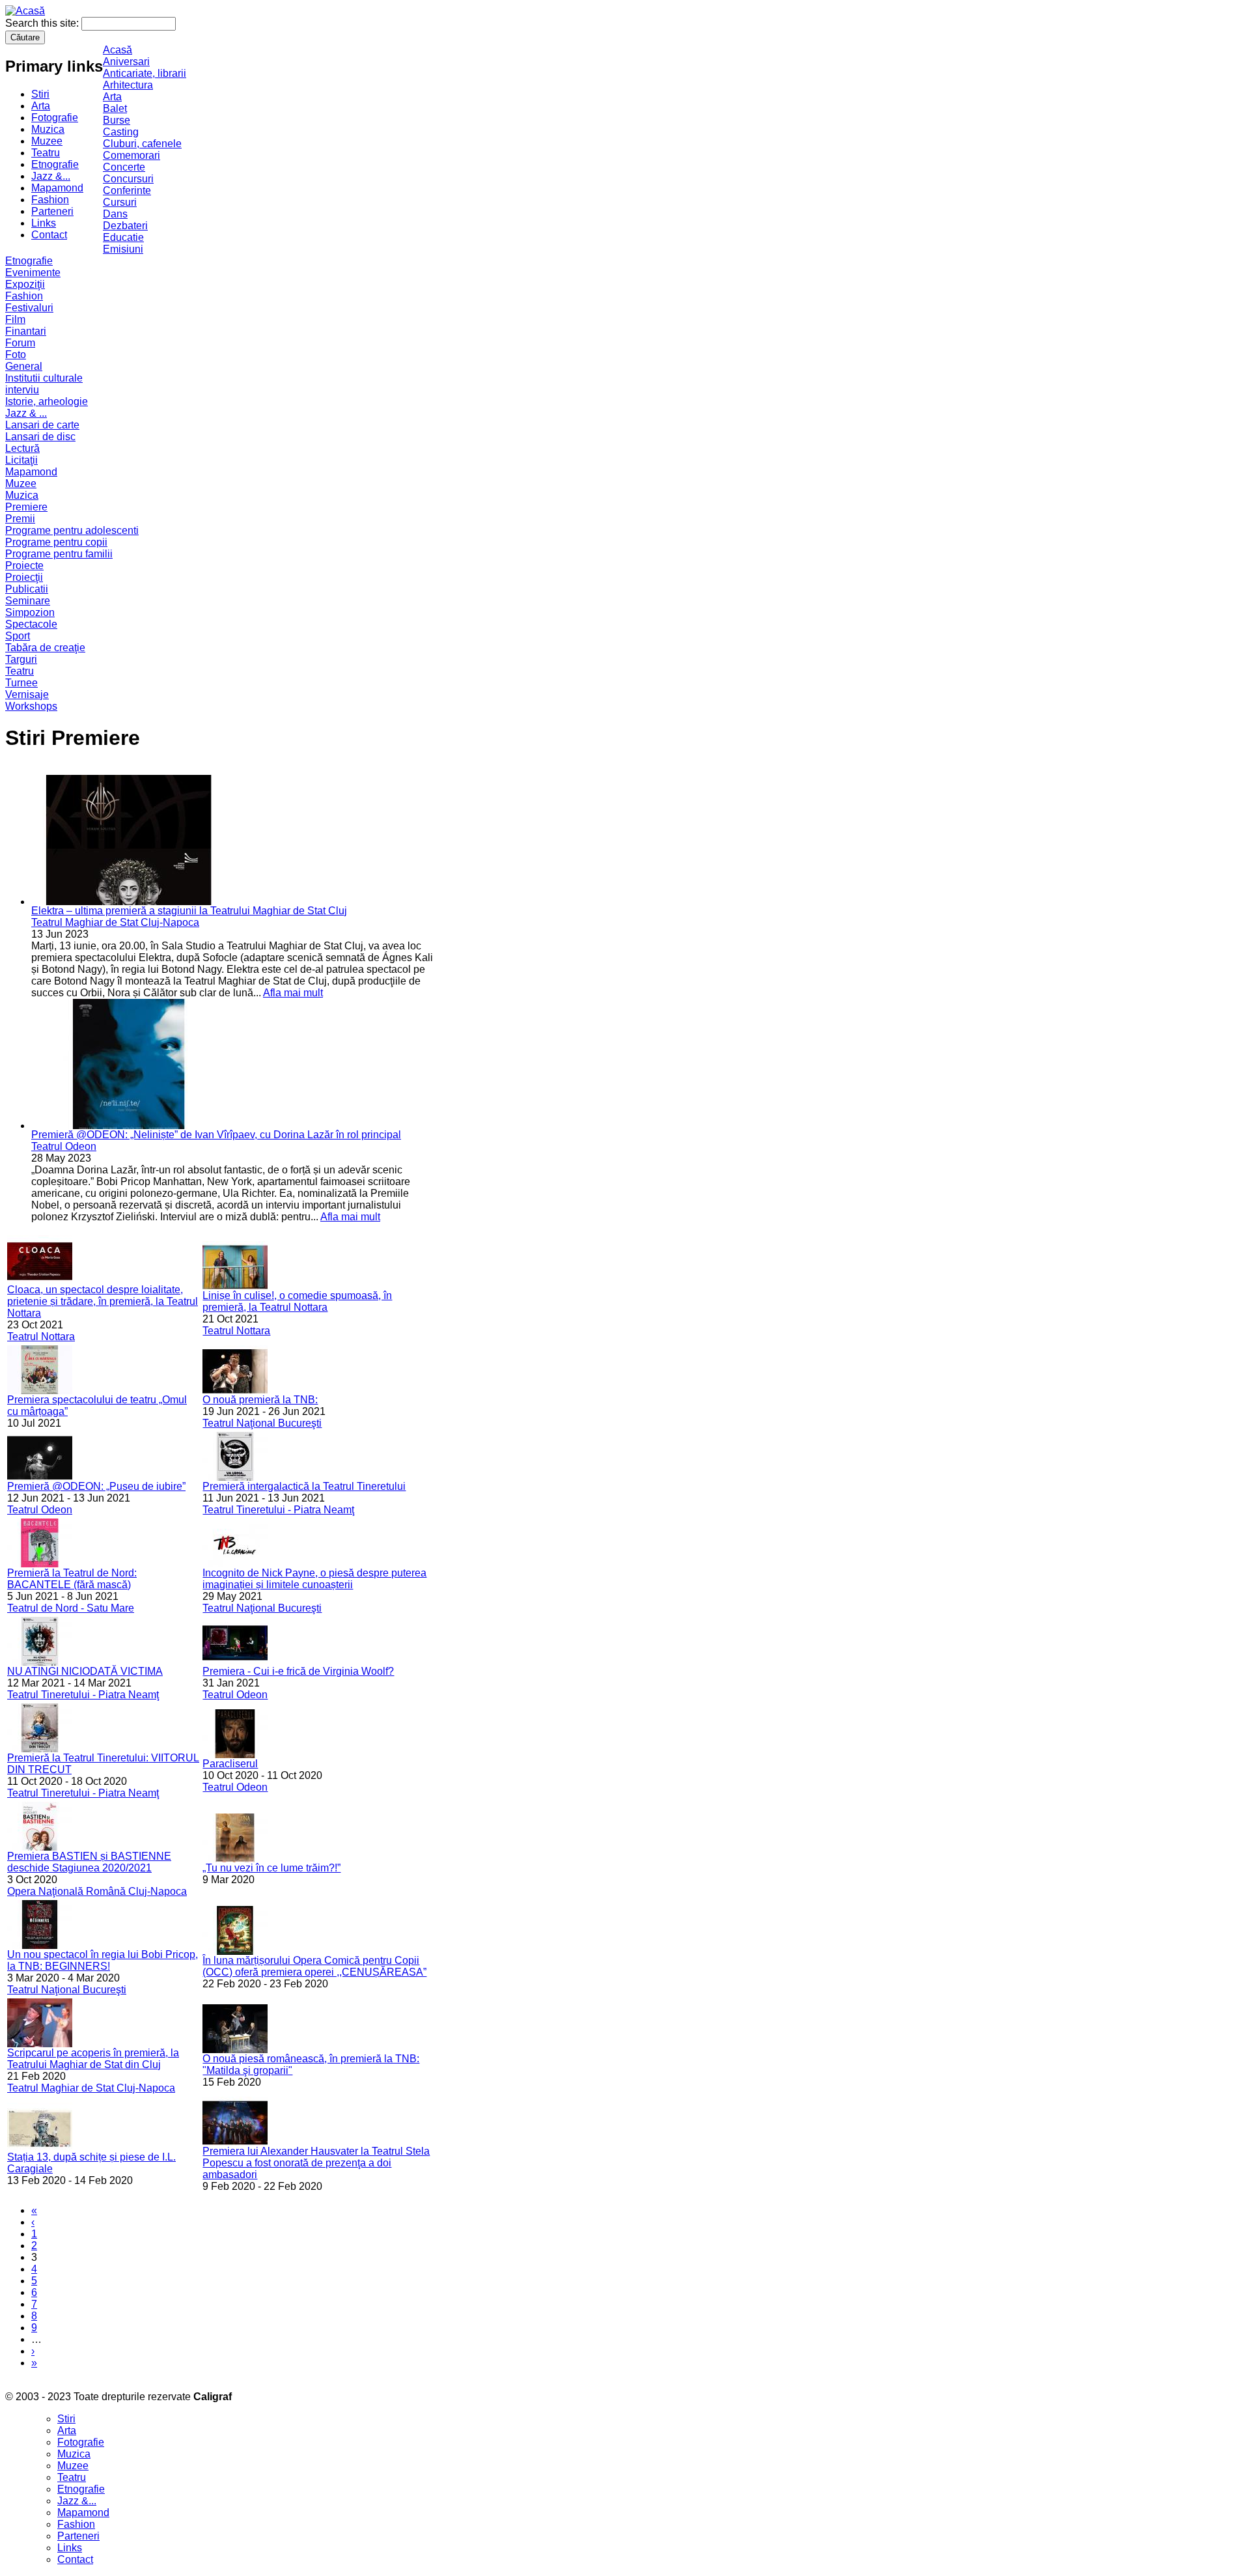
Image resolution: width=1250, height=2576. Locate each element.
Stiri (40, 94)
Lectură (22, 448)
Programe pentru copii (56, 542)
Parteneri (52, 211)
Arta (41, 106)
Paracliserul (230, 1764)
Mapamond (57, 188)
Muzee (47, 141)
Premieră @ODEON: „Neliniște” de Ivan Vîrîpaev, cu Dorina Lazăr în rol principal (216, 1135)
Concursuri (128, 179)
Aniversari (126, 62)
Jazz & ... (26, 413)
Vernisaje (27, 694)
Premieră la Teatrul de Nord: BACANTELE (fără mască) (72, 1579)
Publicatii (27, 589)
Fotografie (55, 118)
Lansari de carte (42, 425)
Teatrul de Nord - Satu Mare (71, 1608)
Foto (16, 355)
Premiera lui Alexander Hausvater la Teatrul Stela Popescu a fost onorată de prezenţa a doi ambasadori (316, 2163)
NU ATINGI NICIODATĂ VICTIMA (85, 1671)
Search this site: (43, 23)
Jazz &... (51, 176)
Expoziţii (25, 284)
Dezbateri (125, 226)
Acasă (118, 50)
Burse (117, 120)
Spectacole (31, 624)
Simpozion (30, 612)
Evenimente (33, 273)
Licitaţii (21, 460)
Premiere (26, 507)
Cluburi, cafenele (142, 144)
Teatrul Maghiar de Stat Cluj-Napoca (115, 922)
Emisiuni (123, 249)
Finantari (26, 331)
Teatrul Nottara (41, 1337)
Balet (115, 108)
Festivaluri (29, 308)
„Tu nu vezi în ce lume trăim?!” (271, 1868)
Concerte (124, 167)
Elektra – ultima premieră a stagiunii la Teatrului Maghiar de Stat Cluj (189, 911)
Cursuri (120, 202)
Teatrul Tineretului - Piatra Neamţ (278, 1510)
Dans (115, 214)
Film (15, 319)
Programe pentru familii (59, 554)
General (24, 366)
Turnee (21, 683)
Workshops (31, 706)
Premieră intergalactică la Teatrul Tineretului (304, 1486)
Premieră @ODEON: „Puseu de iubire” (96, 1486)
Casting (121, 132)
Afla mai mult (293, 993)
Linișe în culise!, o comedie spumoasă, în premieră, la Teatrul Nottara (297, 1301)
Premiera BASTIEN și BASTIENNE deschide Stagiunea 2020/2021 (89, 1862)
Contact (49, 235)
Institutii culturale (44, 378)
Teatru (46, 153)
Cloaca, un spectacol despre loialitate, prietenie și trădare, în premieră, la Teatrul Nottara (103, 1301)
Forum (20, 343)
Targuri (21, 659)
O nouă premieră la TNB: (260, 1400)
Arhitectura (128, 85)
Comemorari (132, 155)
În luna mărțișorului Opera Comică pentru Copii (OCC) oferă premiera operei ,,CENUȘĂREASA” (314, 1966)
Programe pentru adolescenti (72, 530)
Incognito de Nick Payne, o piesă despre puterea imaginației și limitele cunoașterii (314, 1579)
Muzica (48, 129)
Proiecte (24, 566)
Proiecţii (24, 577)
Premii (20, 519)
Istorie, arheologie (47, 401)
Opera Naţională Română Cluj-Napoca (97, 1891)
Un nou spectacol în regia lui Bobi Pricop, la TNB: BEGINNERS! (103, 1960)
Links (44, 223)
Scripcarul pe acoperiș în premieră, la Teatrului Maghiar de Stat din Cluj (93, 2059)
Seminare (28, 601)
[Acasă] (25, 11)
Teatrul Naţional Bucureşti (262, 1423)
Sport (18, 636)
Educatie (123, 237)
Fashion (50, 200)
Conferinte (127, 190)
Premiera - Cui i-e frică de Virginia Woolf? (298, 1671)
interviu (22, 390)
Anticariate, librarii (145, 73)
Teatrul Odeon (64, 1146)
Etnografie (55, 164)
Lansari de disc (40, 437)
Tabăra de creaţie (45, 648)
